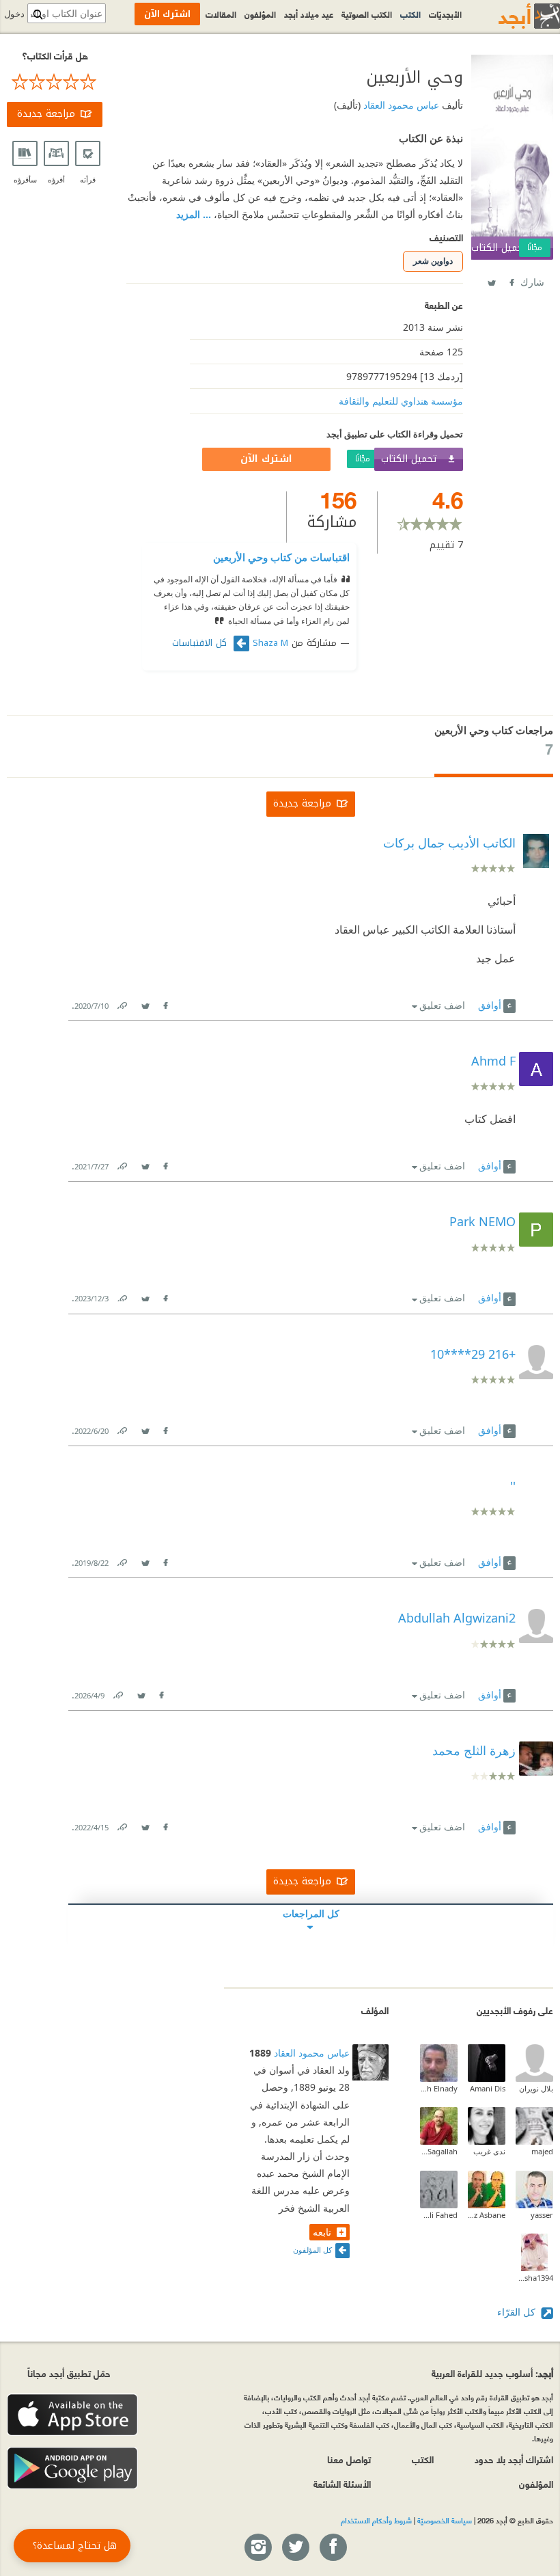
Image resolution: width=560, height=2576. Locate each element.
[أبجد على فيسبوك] (333, 2548)
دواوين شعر (433, 261)
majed (542, 2151)
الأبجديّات (445, 14)
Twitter (491, 280)
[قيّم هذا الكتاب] (55, 82)
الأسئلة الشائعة (342, 2483)
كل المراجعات (311, 1913)
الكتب (410, 14)
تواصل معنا (349, 2459)
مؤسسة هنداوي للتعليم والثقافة (401, 401)
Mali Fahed (439, 2215)
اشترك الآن (266, 459)
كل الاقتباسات (201, 643)
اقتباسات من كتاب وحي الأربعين (281, 557)
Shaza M (270, 643)
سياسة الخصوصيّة (445, 2520)
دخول (14, 14)
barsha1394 (534, 2278)
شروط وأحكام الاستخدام (376, 2520)
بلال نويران (536, 2088)
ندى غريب (489, 2151)
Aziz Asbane (487, 2215)
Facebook (511, 280)
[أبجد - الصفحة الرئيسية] (512, 16)
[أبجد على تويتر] (295, 2548)
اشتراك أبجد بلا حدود (514, 2459)
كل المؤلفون (312, 2250)
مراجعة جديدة (46, 114)
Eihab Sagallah (439, 2151)
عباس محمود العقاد (400, 105)
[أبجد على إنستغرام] (257, 2548)
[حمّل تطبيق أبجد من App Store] (72, 2415)
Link (122, 1003)
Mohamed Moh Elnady (439, 2088)
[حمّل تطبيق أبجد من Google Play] (72, 2468)
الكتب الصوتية (367, 14)
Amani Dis (488, 2088)
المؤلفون (260, 14)
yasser (542, 2215)
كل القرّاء (518, 2312)
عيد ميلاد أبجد (309, 14)
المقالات (221, 14)
